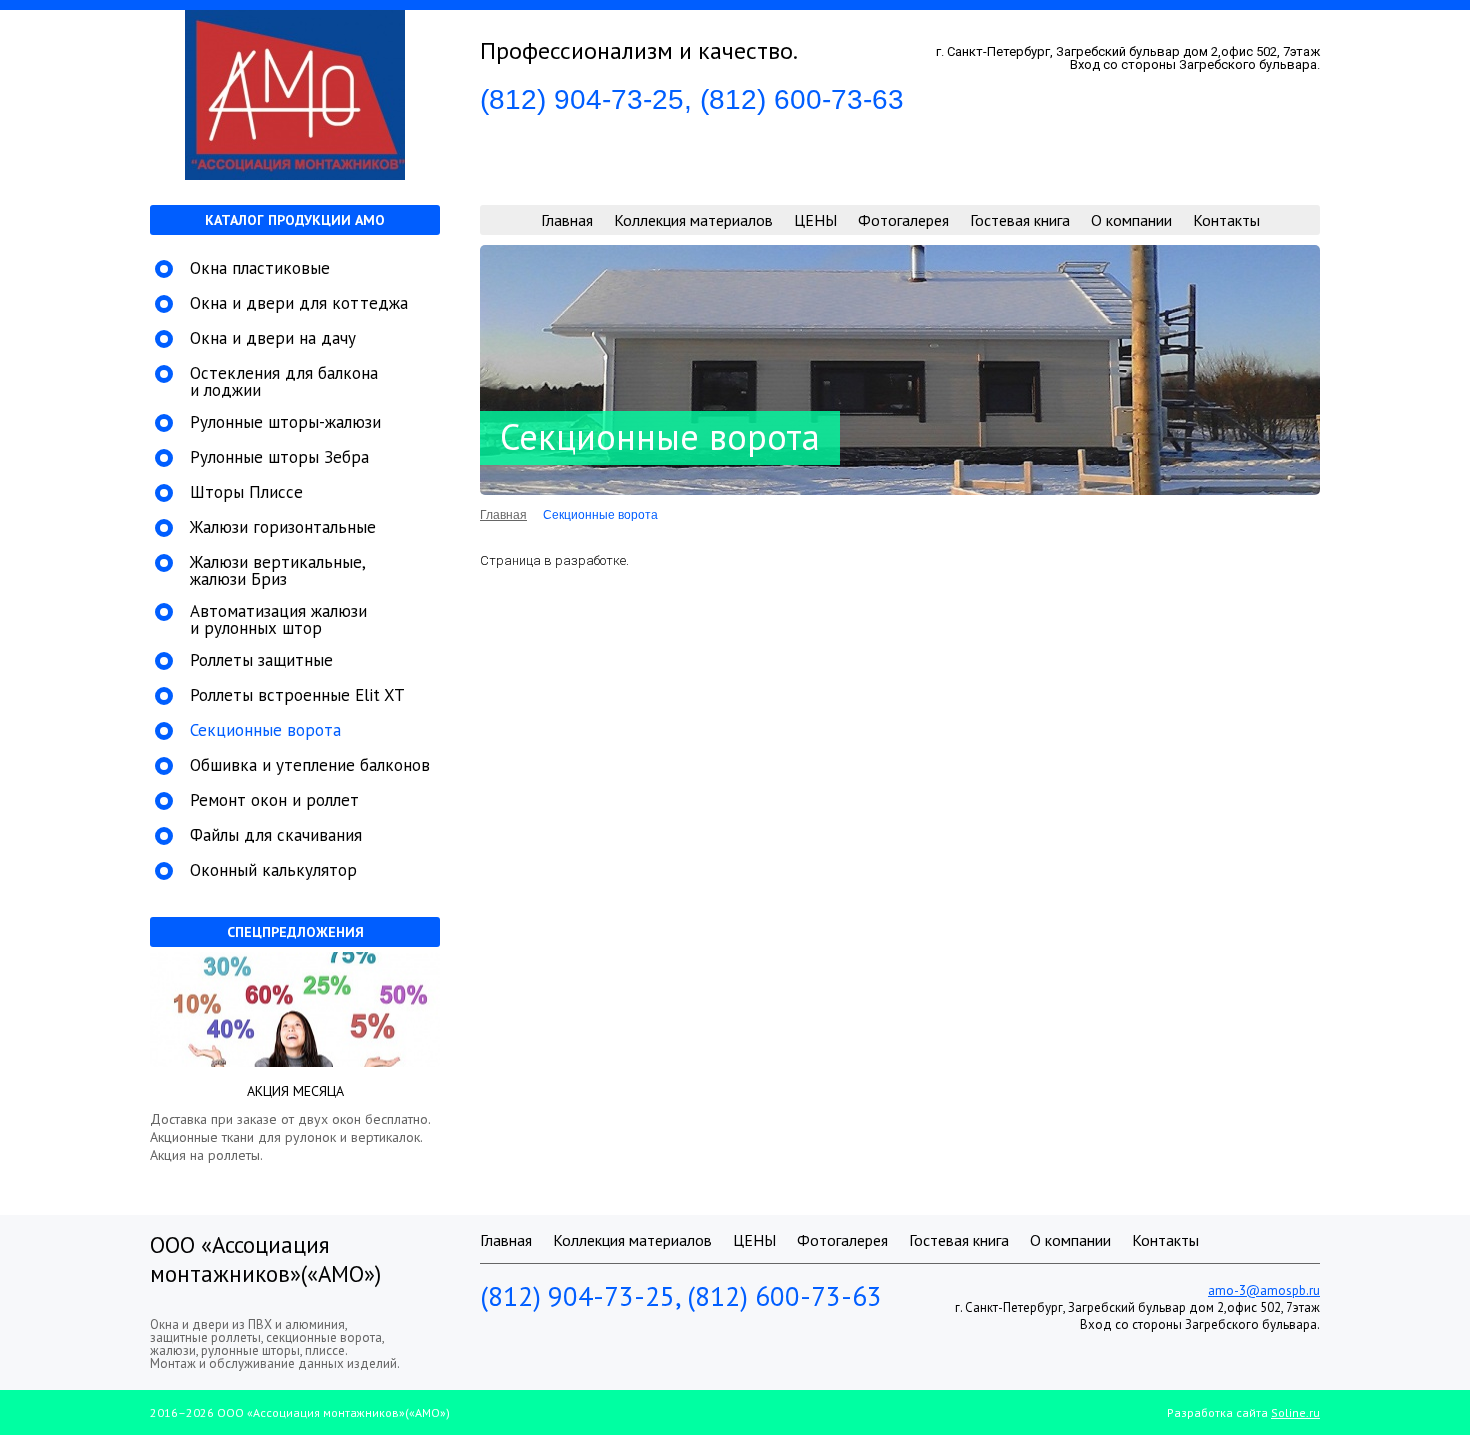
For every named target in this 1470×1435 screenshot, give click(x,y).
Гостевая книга (1020, 220)
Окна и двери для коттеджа (299, 303)
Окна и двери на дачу (273, 338)
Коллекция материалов (693, 220)
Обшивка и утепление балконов (310, 765)
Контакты (1226, 220)
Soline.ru (1295, 1412)
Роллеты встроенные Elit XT (297, 695)
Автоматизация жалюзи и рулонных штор (278, 620)
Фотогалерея (903, 220)
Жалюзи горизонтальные (283, 527)
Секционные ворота (265, 730)
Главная (567, 220)
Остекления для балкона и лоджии (284, 382)
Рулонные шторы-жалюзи (285, 422)
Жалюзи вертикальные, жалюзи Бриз (277, 571)
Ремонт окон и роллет (274, 800)
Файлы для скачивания (276, 835)
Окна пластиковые (260, 268)
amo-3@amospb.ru (1264, 1290)
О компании (1131, 220)
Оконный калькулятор (273, 870)
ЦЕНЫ (815, 220)
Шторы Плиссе (246, 492)
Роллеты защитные (261, 660)
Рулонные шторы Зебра (279, 457)
